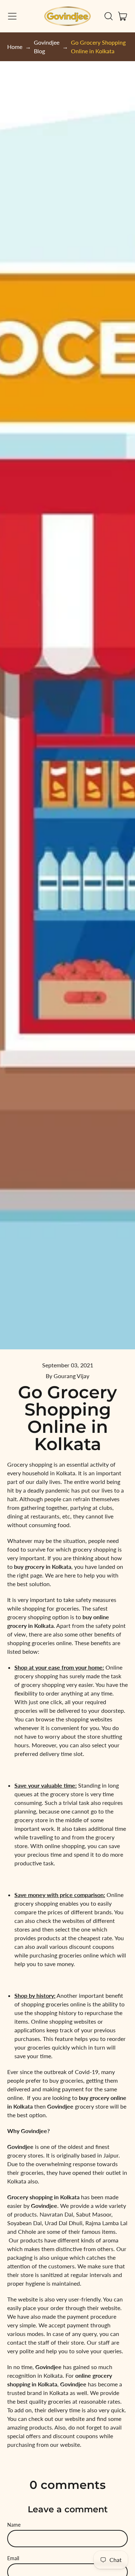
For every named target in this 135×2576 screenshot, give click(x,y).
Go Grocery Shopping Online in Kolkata (98, 47)
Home (15, 47)
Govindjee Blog (47, 47)
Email (13, 2558)
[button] (108, 16)
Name (14, 2525)
